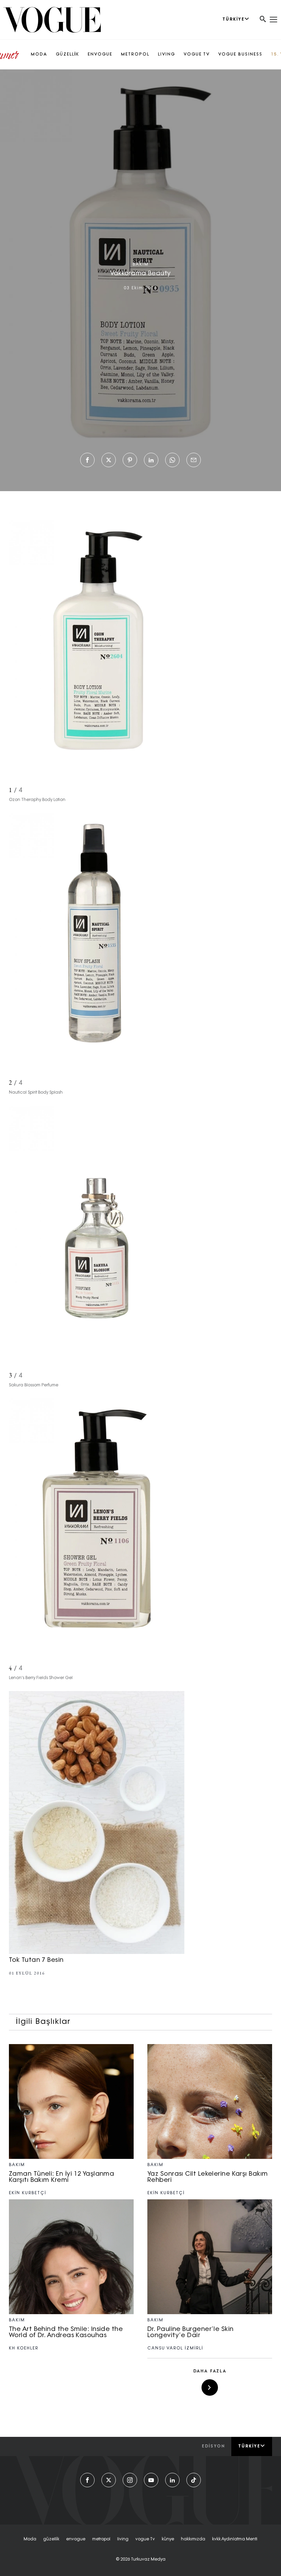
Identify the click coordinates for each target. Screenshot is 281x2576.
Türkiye (249, 2446)
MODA (39, 54)
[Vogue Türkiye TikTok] (194, 2480)
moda (30, 2539)
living (123, 2539)
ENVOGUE (100, 54)
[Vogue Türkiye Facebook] (87, 2480)
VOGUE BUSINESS (240, 54)
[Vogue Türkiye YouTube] (151, 2480)
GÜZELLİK (68, 54)
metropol (101, 2539)
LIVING (167, 54)
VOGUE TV (197, 54)
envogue (76, 2539)
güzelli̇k (51, 2539)
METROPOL (135, 54)
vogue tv (145, 2539)
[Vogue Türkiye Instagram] (130, 2480)
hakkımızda (193, 2539)
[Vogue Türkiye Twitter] (109, 2480)
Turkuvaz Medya (148, 2560)
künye (168, 2539)
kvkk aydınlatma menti (235, 2539)
